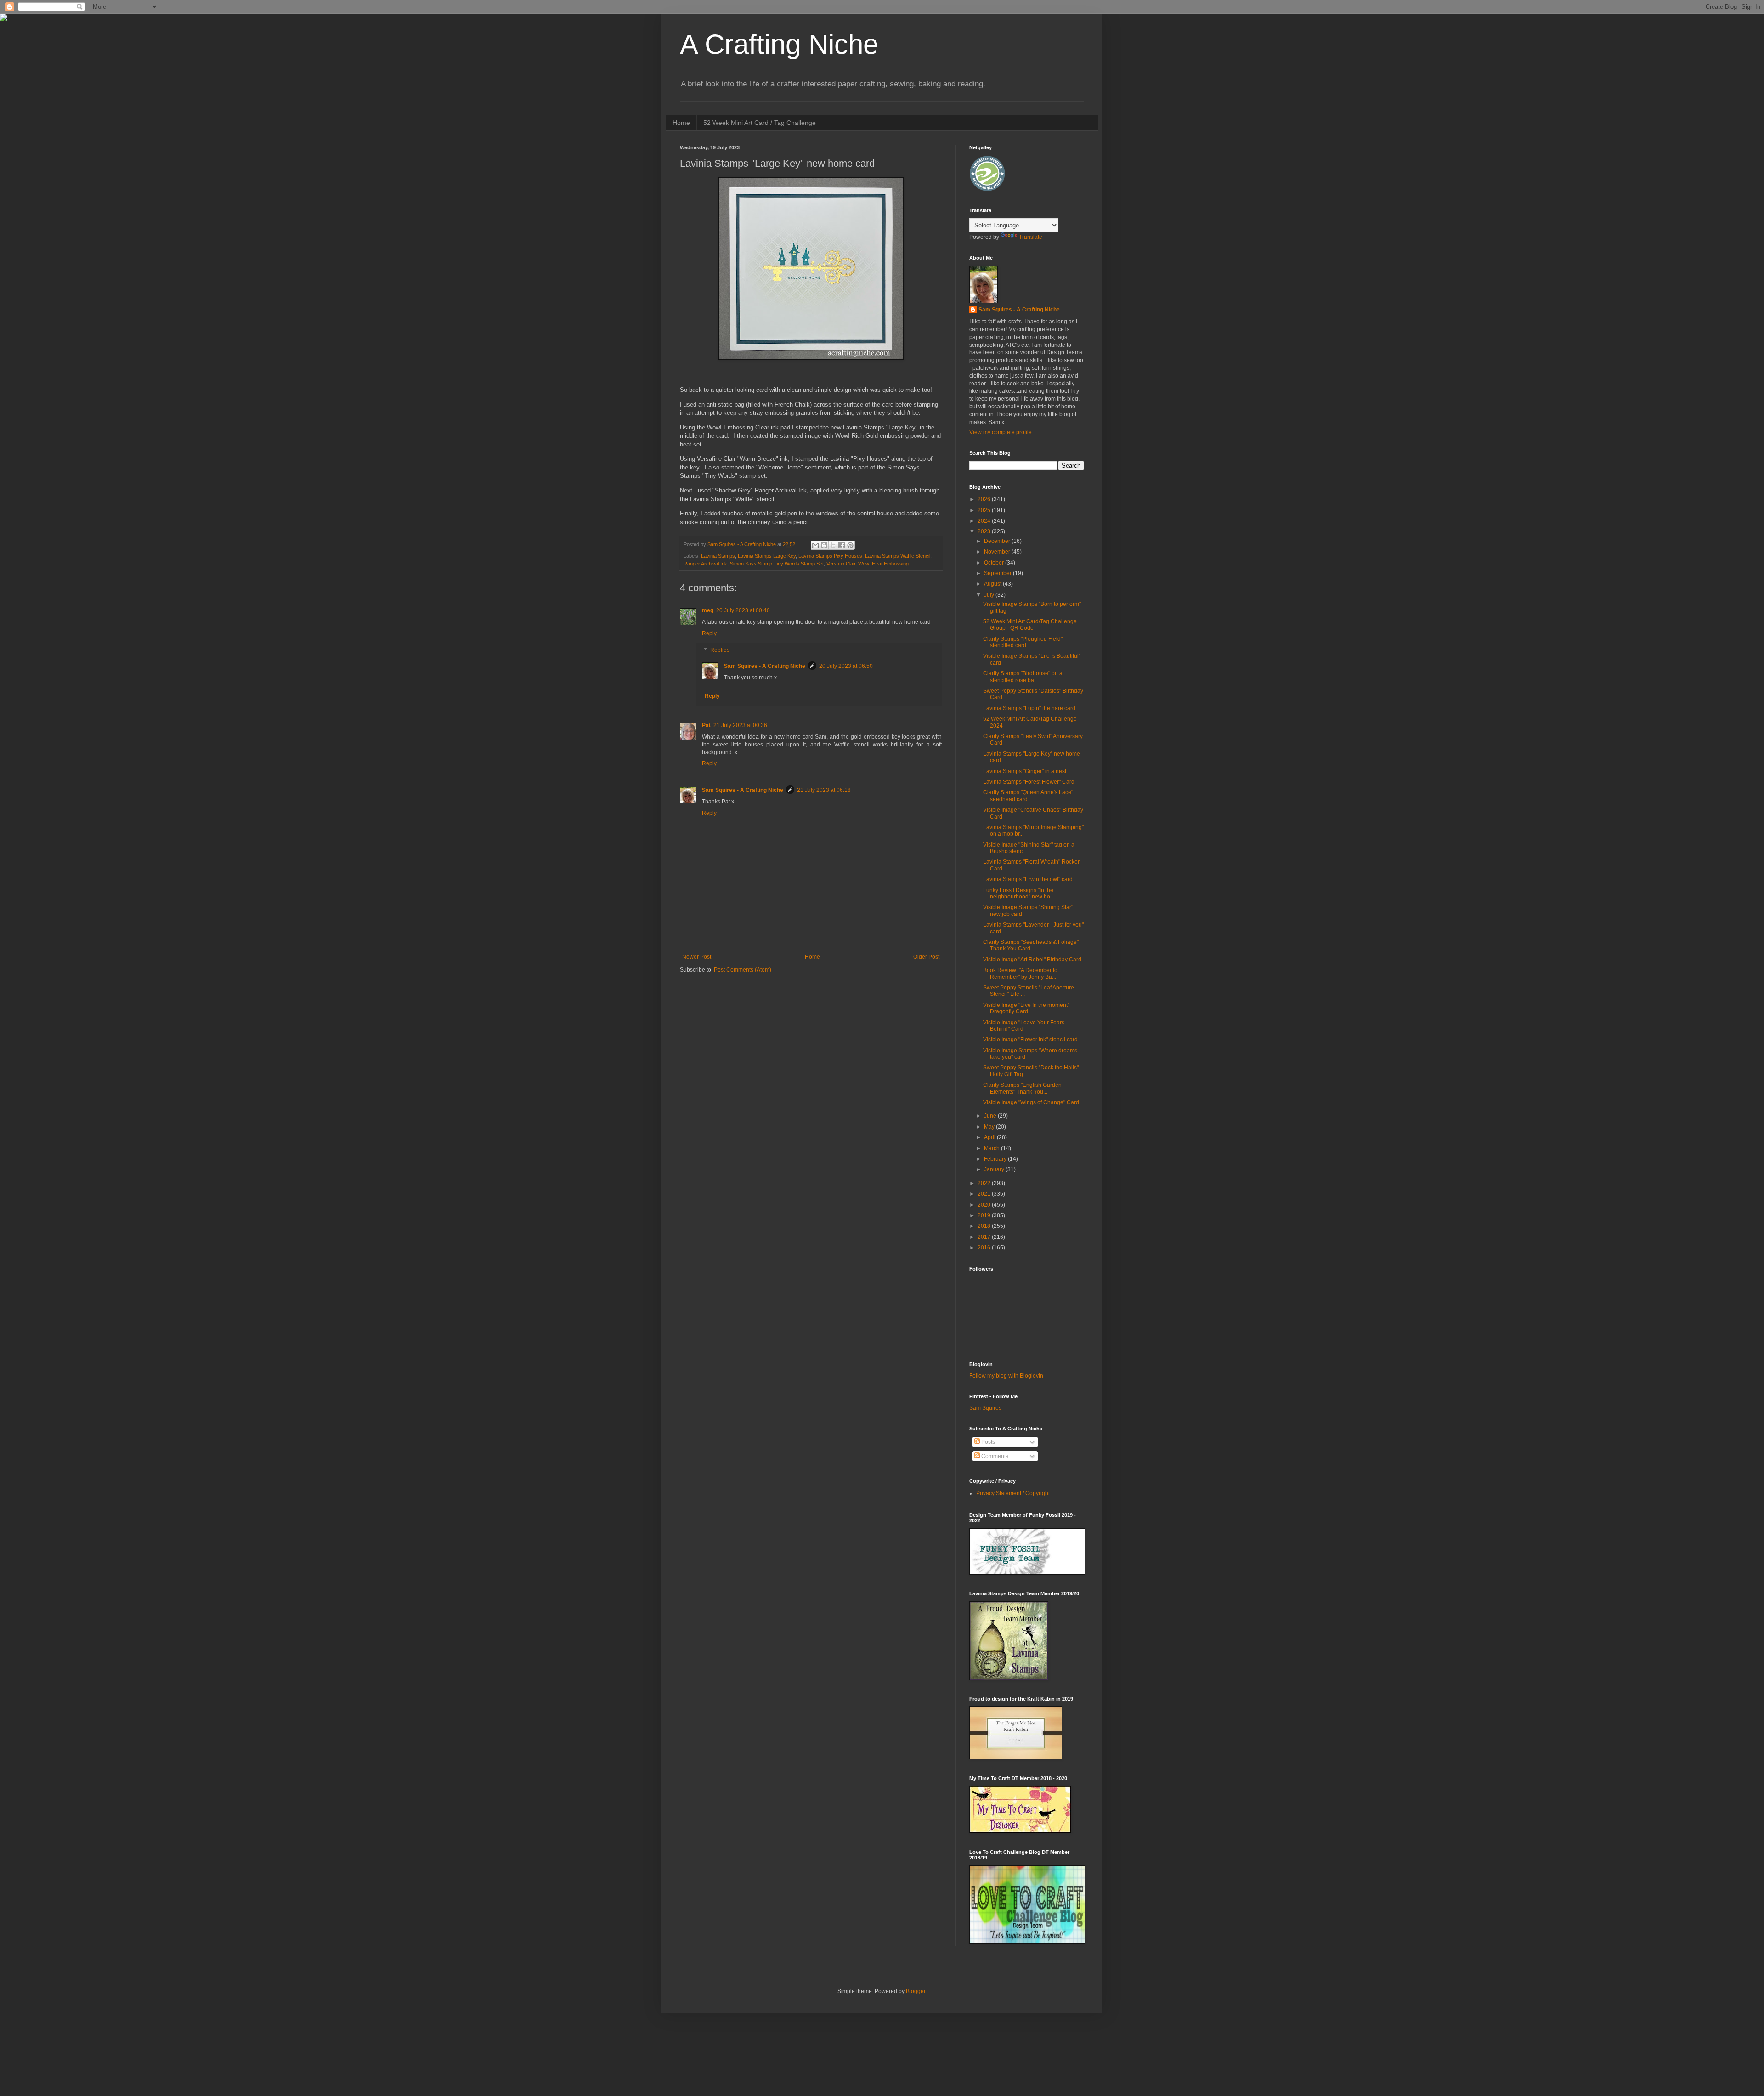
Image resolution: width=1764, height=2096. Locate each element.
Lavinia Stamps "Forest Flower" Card (1029, 782)
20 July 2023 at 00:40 (743, 610)
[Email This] (815, 545)
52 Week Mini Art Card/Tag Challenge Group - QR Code (1030, 625)
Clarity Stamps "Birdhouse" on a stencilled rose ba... (1023, 677)
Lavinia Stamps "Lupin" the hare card (1029, 708)
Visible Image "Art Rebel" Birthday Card (1032, 960)
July (990, 595)
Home (681, 123)
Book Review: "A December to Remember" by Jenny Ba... (1020, 973)
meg (708, 610)
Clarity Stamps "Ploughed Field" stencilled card (1023, 642)
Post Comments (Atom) (743, 970)
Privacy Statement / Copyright (1013, 1493)
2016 (985, 1248)
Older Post (926, 957)
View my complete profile (1001, 432)
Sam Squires (985, 1408)
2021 (985, 1194)
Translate (1031, 237)
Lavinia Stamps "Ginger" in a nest (1025, 771)
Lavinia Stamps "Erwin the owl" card (1028, 879)
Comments (994, 1456)
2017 (985, 1237)
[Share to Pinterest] (850, 545)
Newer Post (697, 957)
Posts (987, 1442)
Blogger (916, 1991)
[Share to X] (833, 545)
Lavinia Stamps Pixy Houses (830, 556)
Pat (706, 725)
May (990, 1127)
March (992, 1148)
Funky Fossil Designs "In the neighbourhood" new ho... (1019, 893)
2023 (985, 531)
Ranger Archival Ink (705, 564)
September (998, 573)
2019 (985, 1215)
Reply (709, 633)
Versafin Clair (841, 564)
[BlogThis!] (824, 545)
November (998, 552)
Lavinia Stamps (718, 556)
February (996, 1159)
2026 (985, 499)
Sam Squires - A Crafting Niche (765, 666)
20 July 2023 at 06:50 (846, 666)
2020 (985, 1205)
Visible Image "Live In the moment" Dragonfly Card (1026, 1008)
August (993, 584)
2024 (985, 521)
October (995, 563)
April (990, 1137)
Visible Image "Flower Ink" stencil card (1030, 1040)
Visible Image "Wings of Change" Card (1031, 1102)
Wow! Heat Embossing (883, 564)
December (998, 541)
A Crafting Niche (779, 44)
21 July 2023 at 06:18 (824, 790)
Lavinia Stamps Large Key (767, 556)
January (995, 1169)
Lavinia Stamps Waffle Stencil (898, 556)
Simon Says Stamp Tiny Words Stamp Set (777, 564)
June (991, 1116)
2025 (985, 510)
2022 (985, 1183)
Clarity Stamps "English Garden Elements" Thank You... (1022, 1088)
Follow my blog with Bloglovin (1006, 1376)
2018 (985, 1226)
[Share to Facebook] (842, 545)
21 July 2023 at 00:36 (740, 725)
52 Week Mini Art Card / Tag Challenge (760, 123)
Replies (720, 650)
